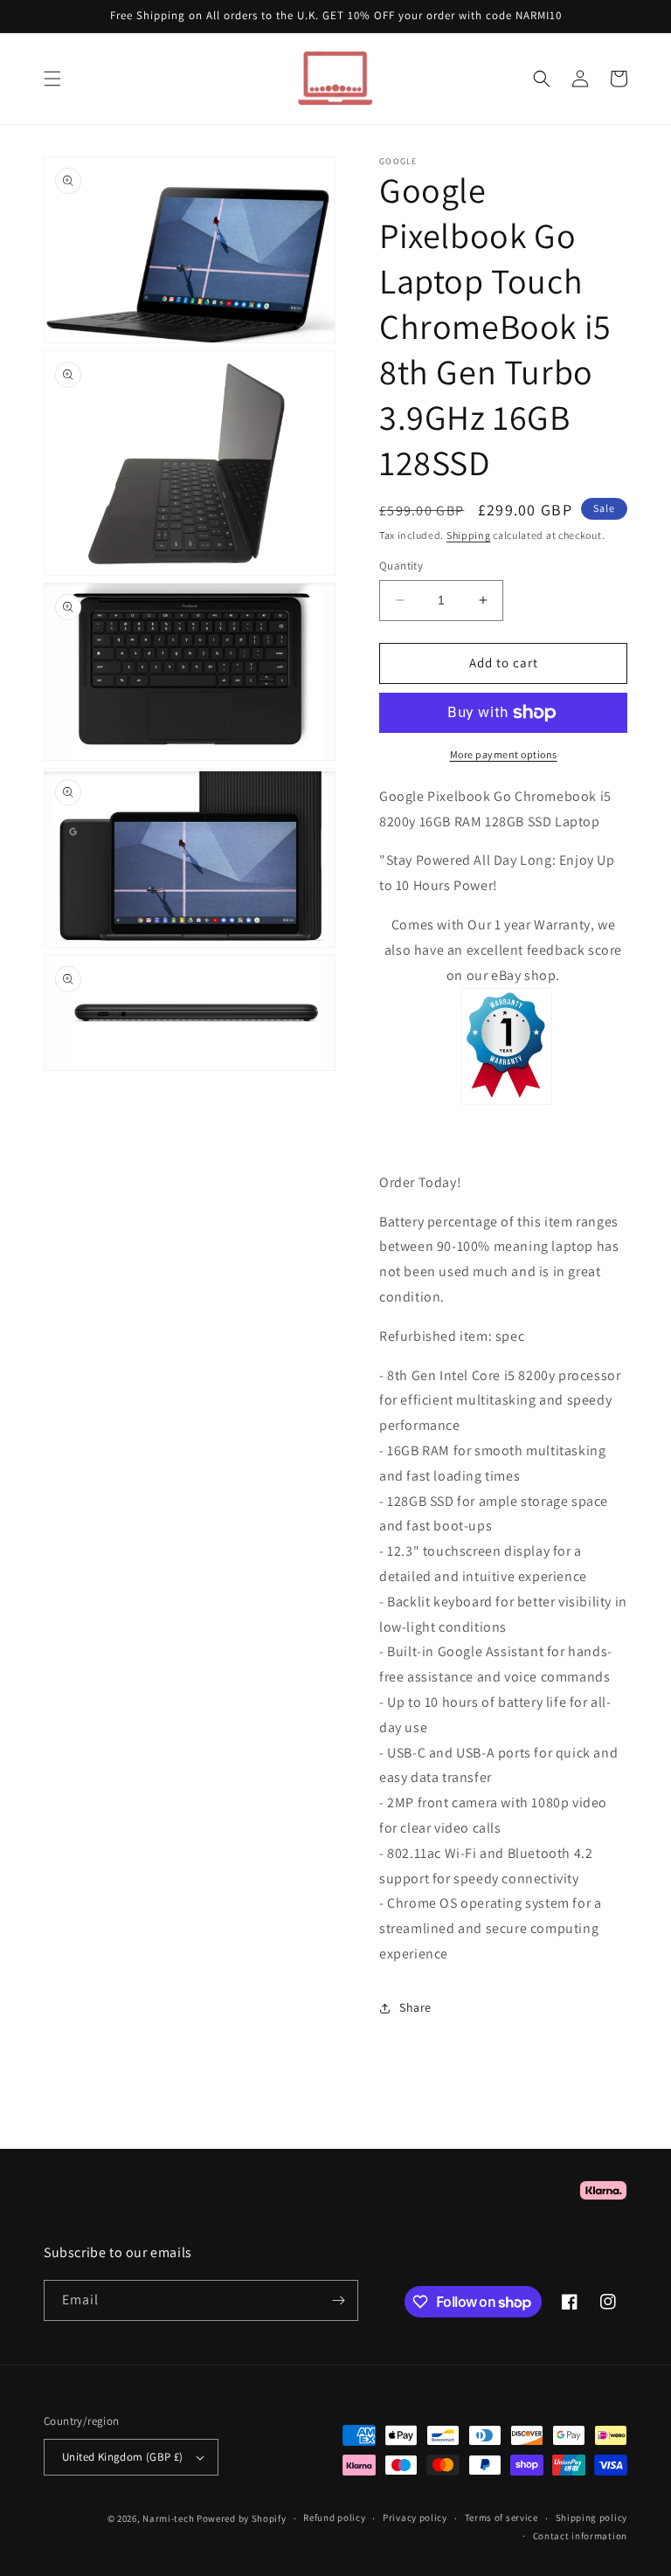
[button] (52, 79)
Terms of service (502, 2517)
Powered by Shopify (242, 2518)
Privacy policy (415, 2517)
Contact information (580, 2536)
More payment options (504, 754)
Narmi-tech (168, 2518)
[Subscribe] (338, 2300)
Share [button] (415, 2007)
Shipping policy (592, 2517)
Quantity (401, 566)
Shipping (469, 535)
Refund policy (334, 2517)
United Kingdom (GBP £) (123, 2457)
